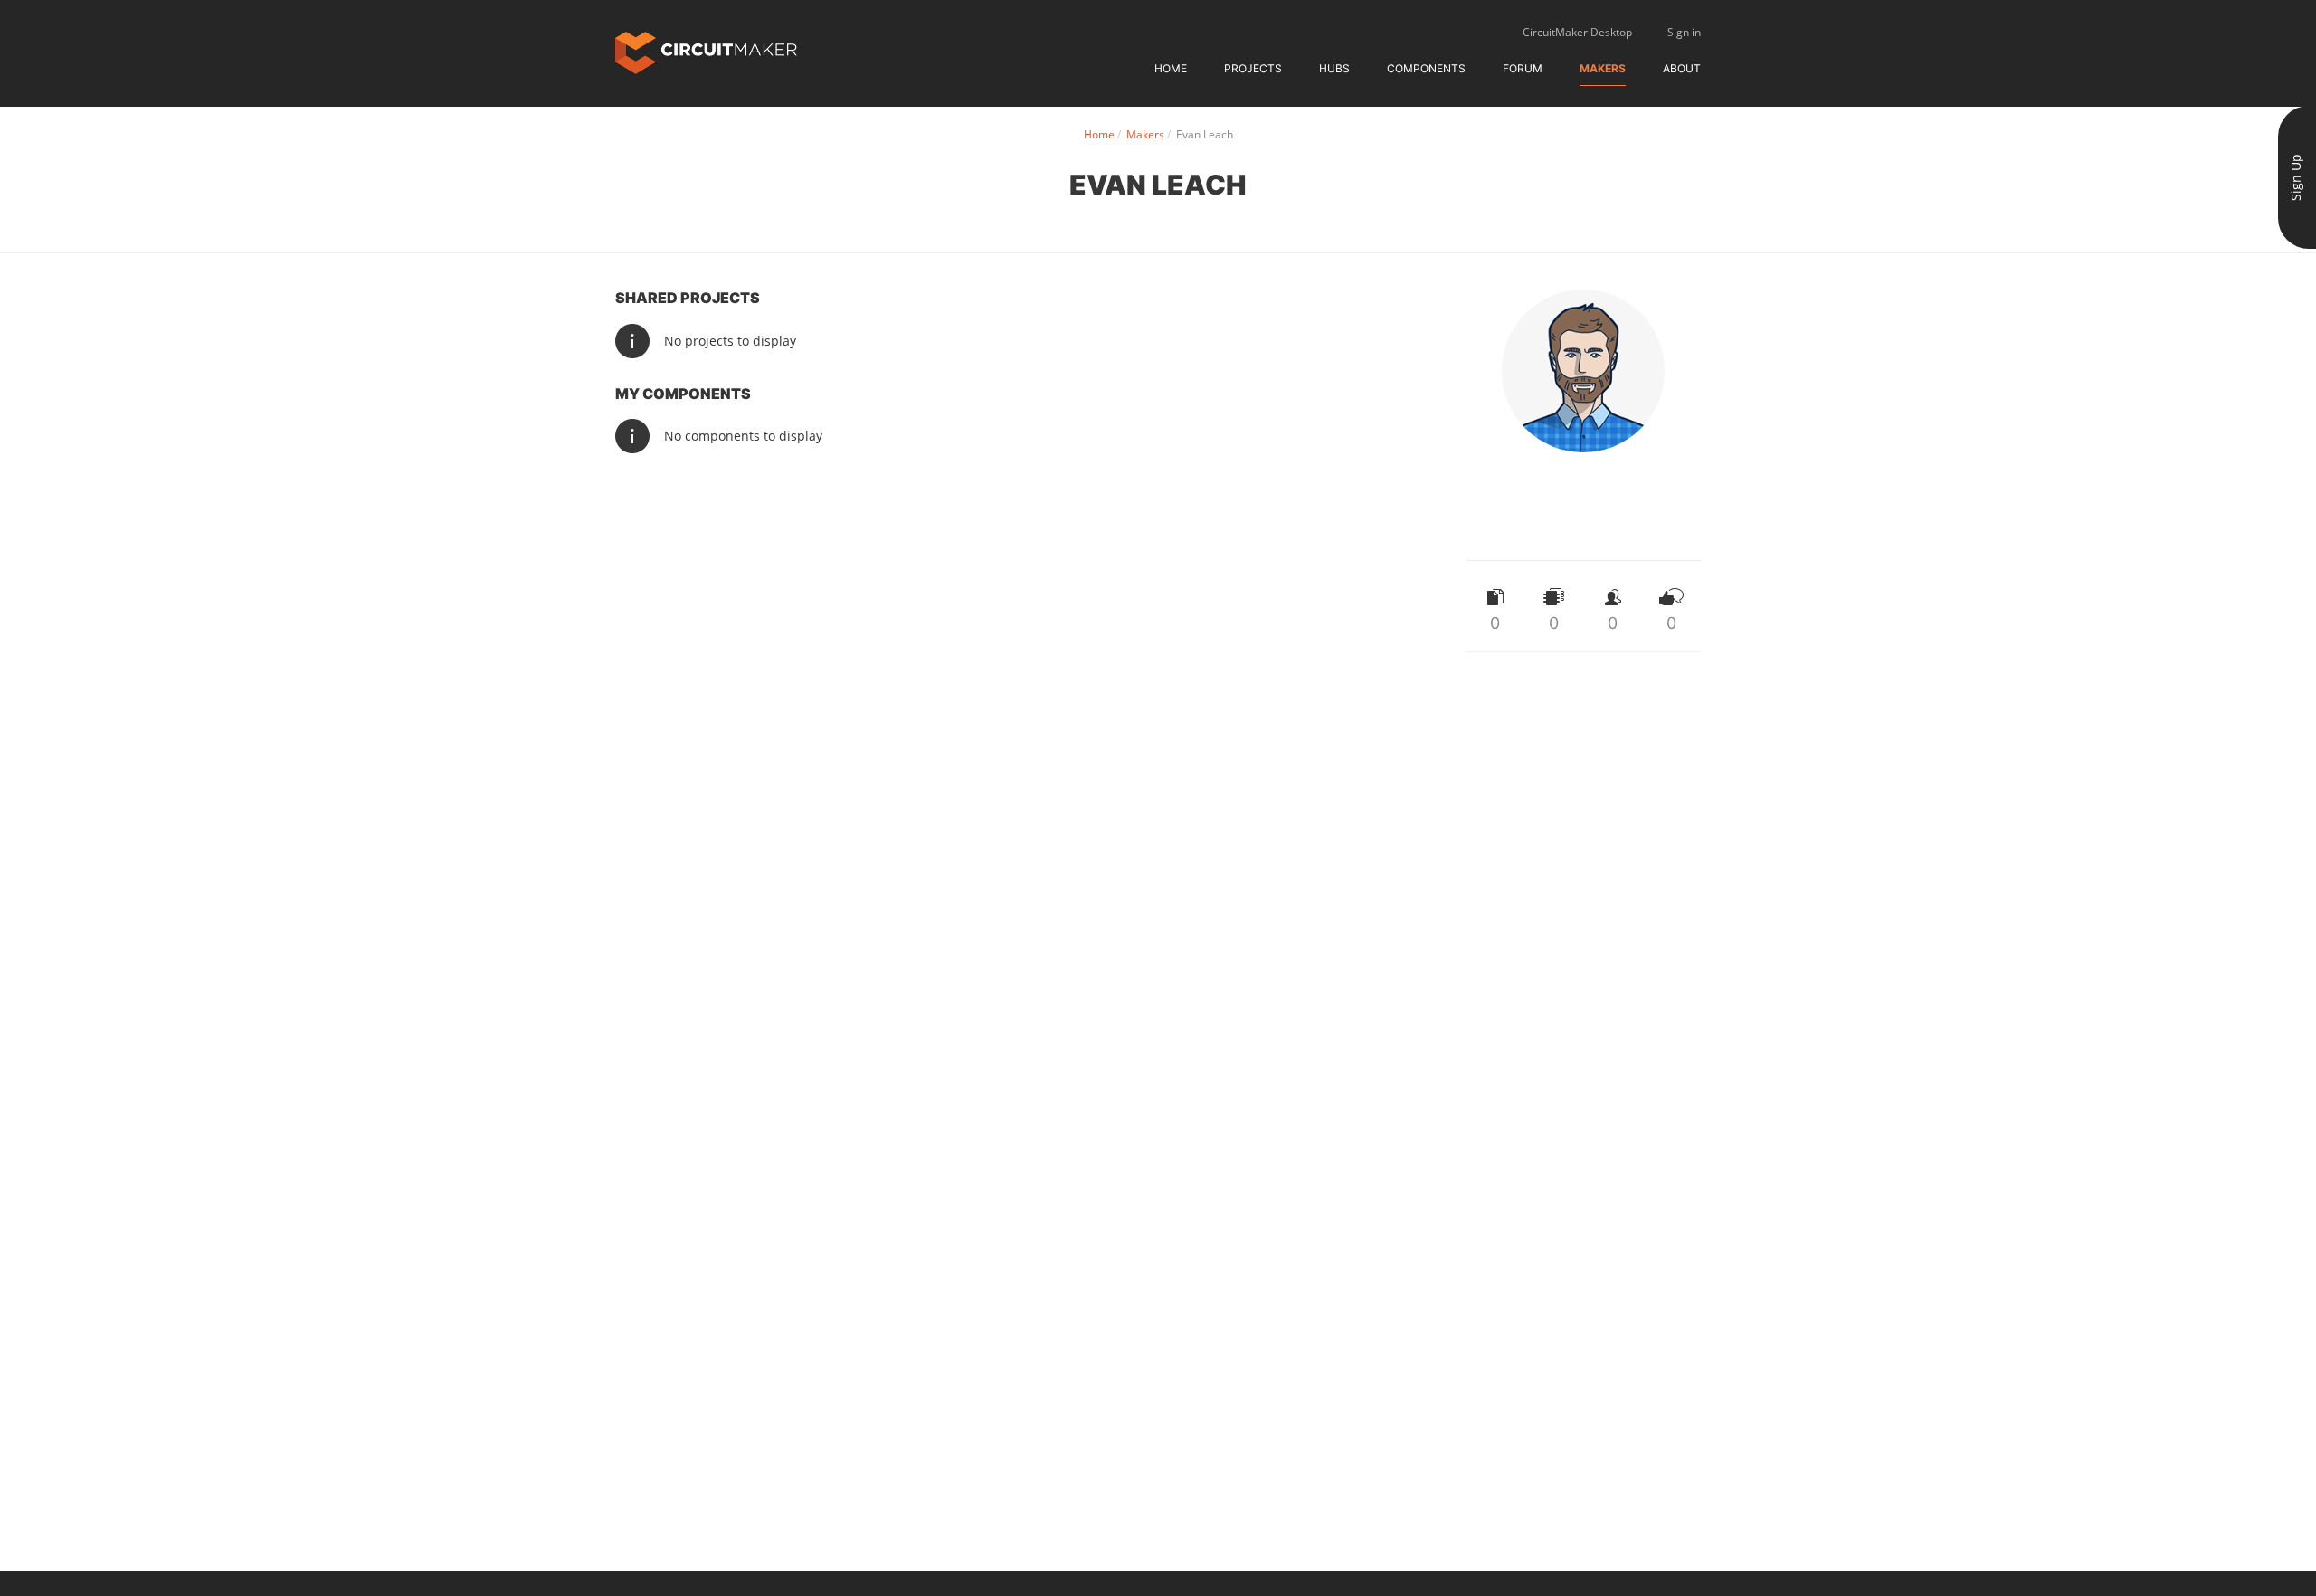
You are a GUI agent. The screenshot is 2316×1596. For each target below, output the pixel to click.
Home (1171, 68)
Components (1426, 68)
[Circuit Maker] (706, 51)
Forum (1523, 68)
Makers (1603, 68)
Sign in (1684, 32)
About (1682, 68)
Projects (1253, 68)
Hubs (1334, 68)
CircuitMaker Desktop (1577, 32)
